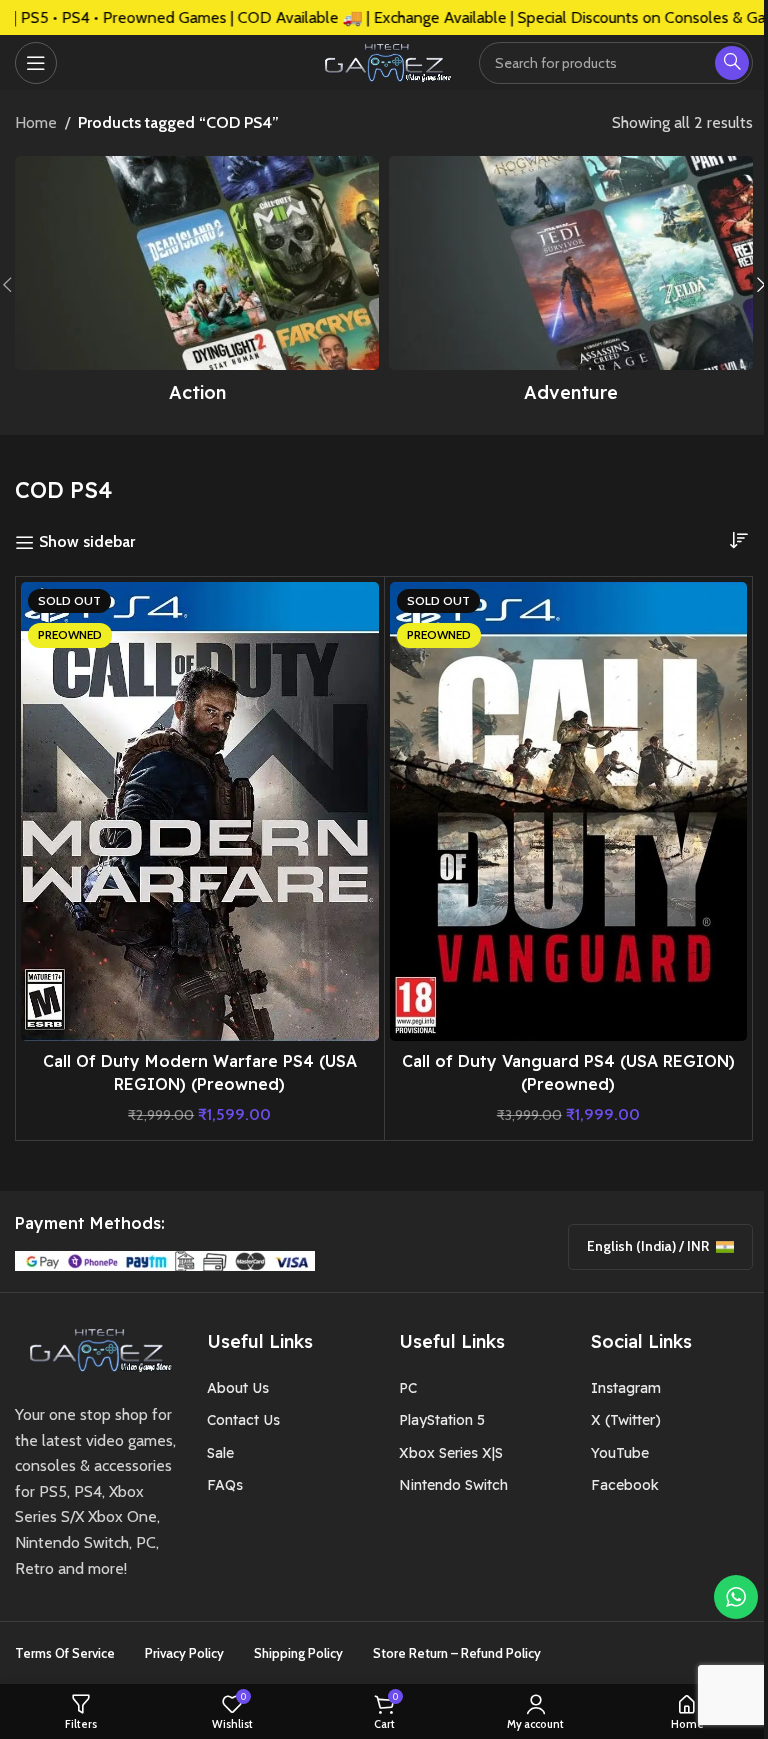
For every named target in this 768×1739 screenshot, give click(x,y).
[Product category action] (197, 285)
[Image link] (96, 1348)
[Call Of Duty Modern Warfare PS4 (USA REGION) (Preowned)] (200, 812)
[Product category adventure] (571, 285)
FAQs (225, 1485)
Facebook (625, 1485)
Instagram (626, 1388)
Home (36, 122)
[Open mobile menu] (36, 63)
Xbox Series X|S (451, 1453)
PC (408, 1388)
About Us (238, 1388)
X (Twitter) (626, 1420)
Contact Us (243, 1420)
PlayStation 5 (442, 1420)
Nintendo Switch (453, 1485)
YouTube (620, 1453)
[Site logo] (384, 60)
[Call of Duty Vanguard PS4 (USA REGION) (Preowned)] (569, 812)
